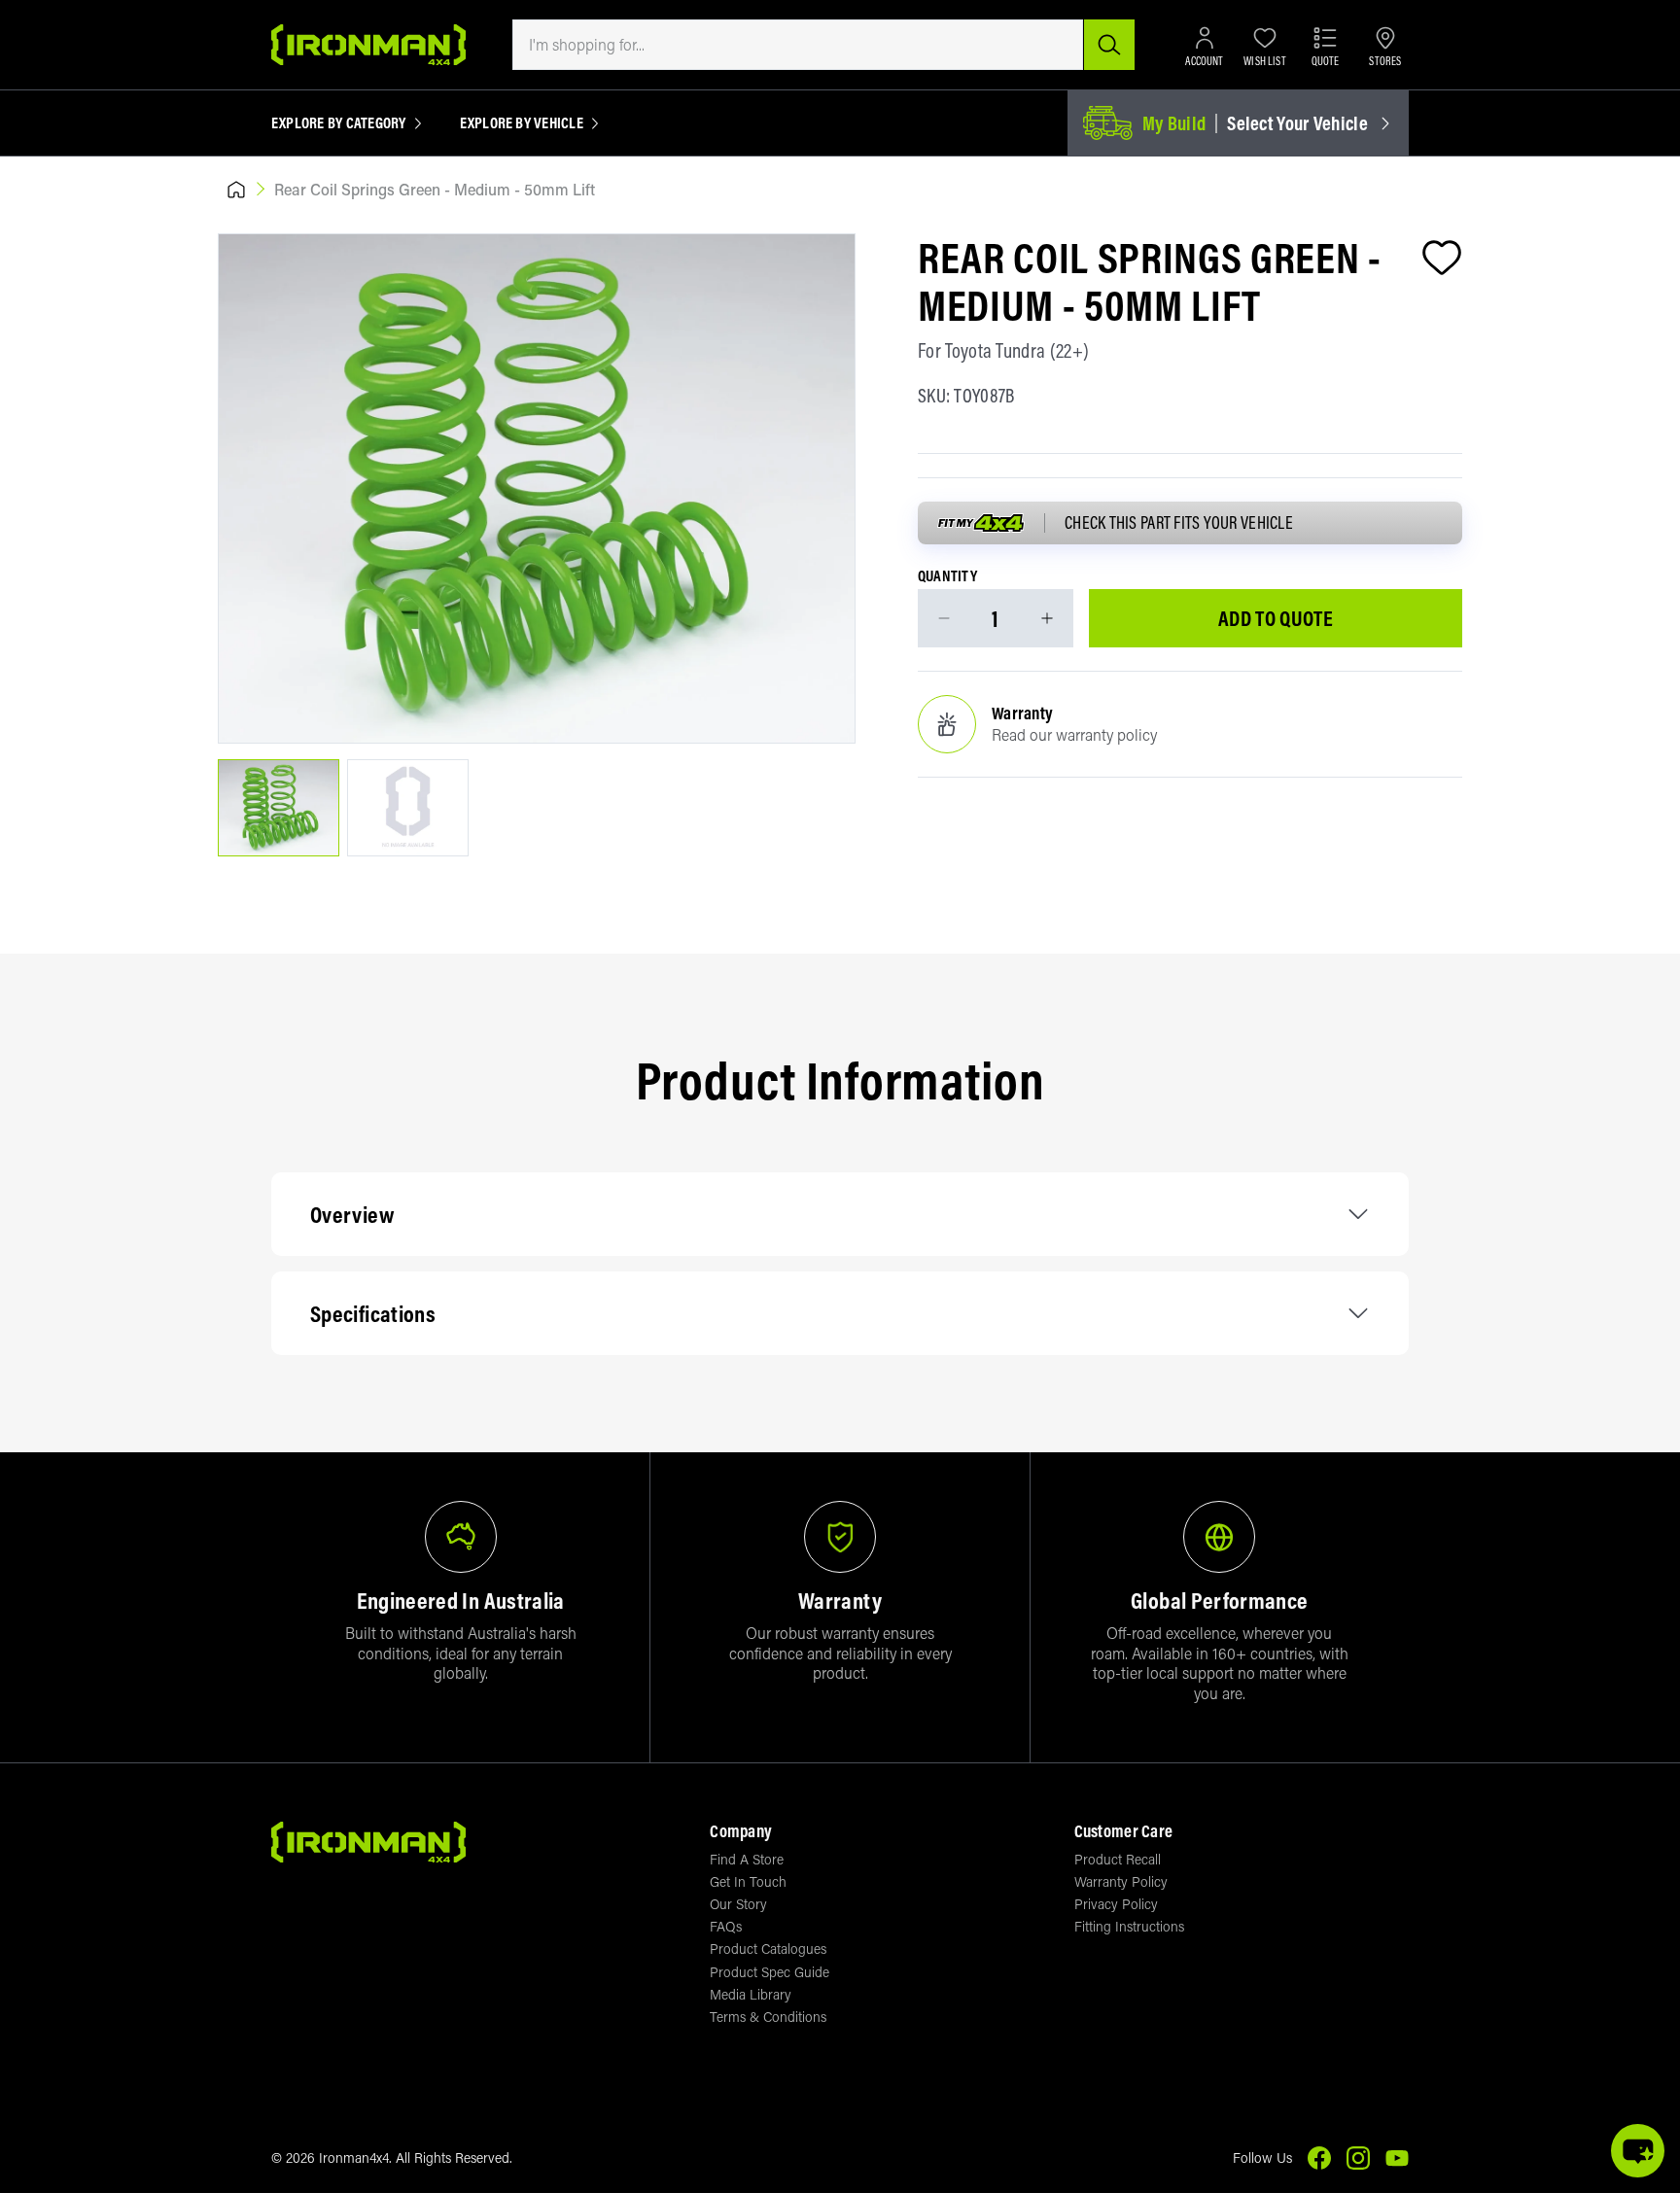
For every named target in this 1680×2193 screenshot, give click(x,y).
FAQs (726, 1926)
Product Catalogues (768, 1949)
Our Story (738, 1904)
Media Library (751, 1994)
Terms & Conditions (768, 2017)
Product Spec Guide (770, 1972)
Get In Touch (748, 1881)
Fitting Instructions (1129, 1926)
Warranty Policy (1121, 1881)
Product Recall (1118, 1859)
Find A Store (747, 1859)
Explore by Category (339, 123)
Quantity (947, 576)
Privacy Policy (1116, 1904)
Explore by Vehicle (522, 123)
